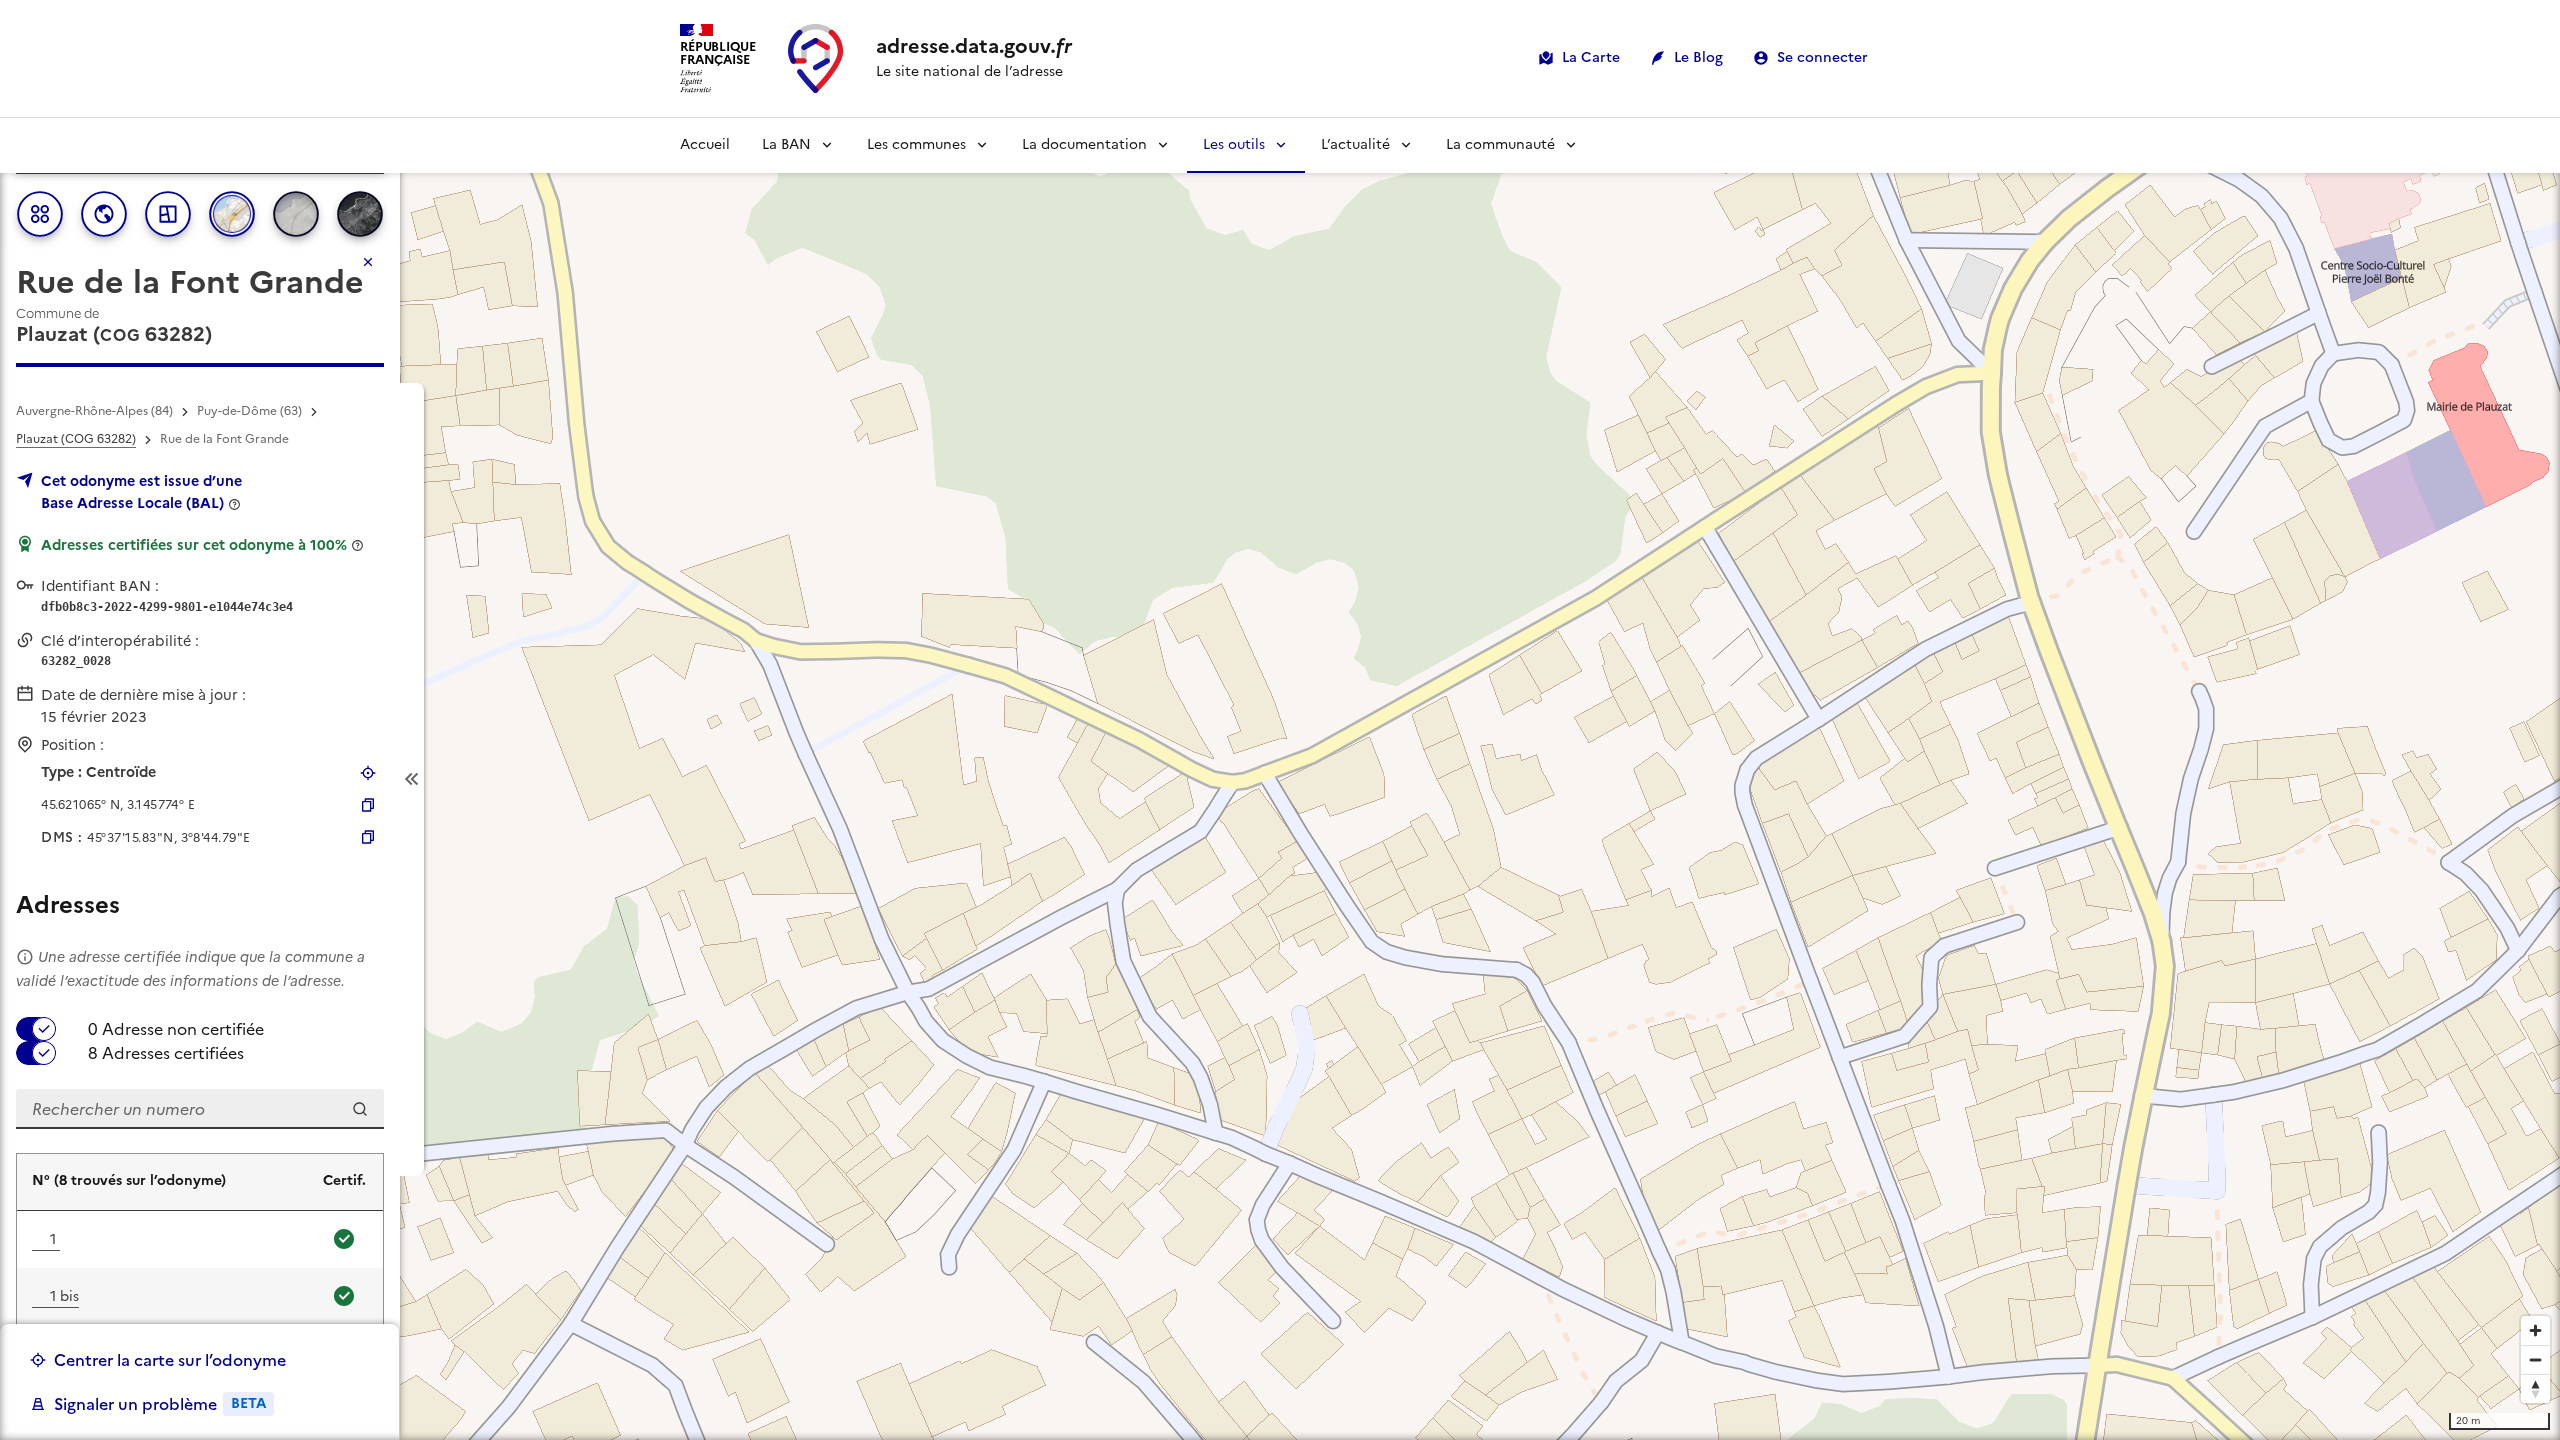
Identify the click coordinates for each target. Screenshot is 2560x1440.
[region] (1280, 779)
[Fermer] (368, 262)
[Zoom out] (2535, 1359)
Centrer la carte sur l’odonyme (170, 1360)
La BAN (786, 144)
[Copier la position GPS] (368, 805)
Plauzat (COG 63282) (76, 439)
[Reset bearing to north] (2535, 1388)
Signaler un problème (160, 1404)
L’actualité (1355, 144)
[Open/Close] (412, 779)
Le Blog (1698, 57)
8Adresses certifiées (166, 1053)
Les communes (916, 144)
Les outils (1234, 144)
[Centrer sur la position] (368, 773)
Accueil (705, 144)
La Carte (1591, 57)
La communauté (1500, 144)
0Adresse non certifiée (176, 1029)
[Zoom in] (2535, 1330)
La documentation (1084, 144)
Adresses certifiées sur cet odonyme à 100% (194, 545)
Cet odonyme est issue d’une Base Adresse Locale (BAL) (141, 492)
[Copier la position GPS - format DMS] (368, 837)
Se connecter (1822, 57)
